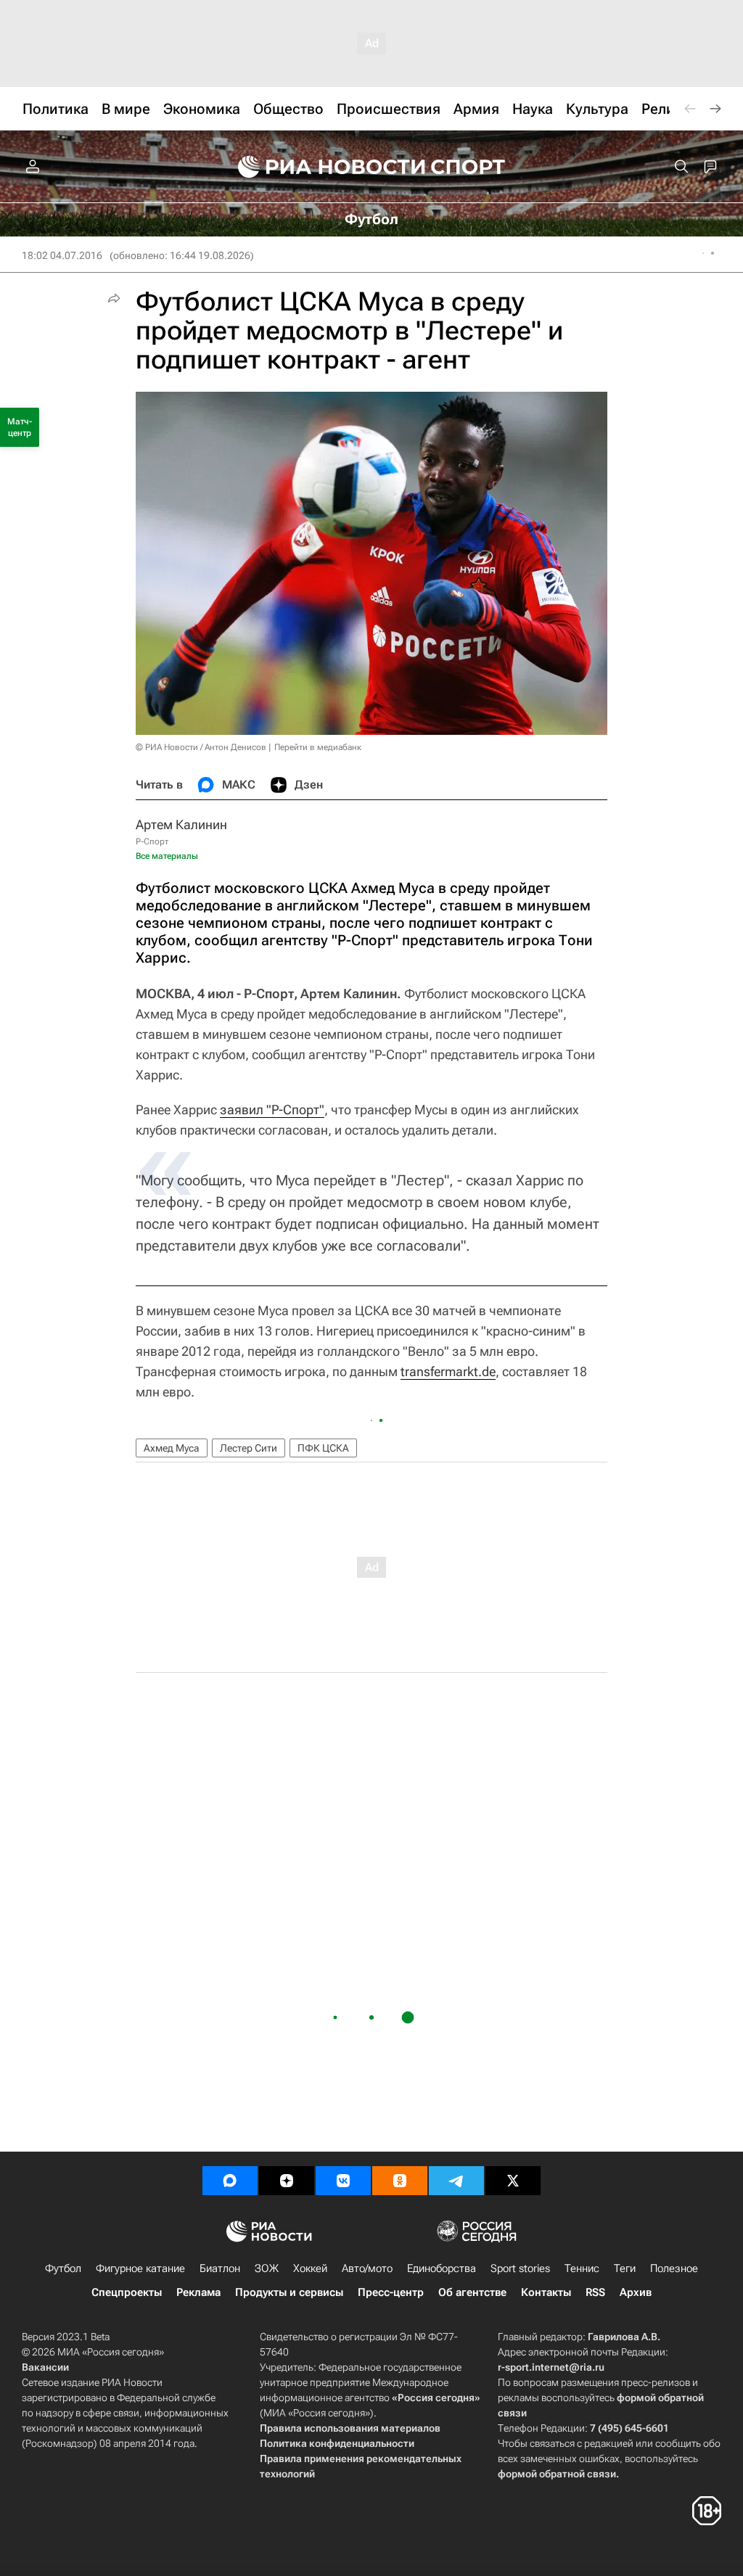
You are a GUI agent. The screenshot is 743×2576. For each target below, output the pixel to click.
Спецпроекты (127, 2292)
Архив (636, 2292)
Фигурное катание (140, 2268)
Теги (625, 2268)
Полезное (674, 2268)
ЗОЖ (267, 2268)
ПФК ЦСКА (323, 1448)
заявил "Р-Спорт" (272, 1110)
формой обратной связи (557, 2474)
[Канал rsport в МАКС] (230, 2181)
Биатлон (220, 2268)
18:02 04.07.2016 (62, 255)
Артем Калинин (181, 824)
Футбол (63, 2268)
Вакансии (45, 2367)
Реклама (198, 2292)
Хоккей (310, 2268)
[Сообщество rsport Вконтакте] (343, 2181)
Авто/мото (367, 2268)
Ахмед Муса (172, 1448)
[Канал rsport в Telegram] (456, 2181)
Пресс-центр (391, 2292)
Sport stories (520, 2268)
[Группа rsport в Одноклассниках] (400, 2181)
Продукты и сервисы (289, 2292)
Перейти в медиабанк (318, 747)
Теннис (582, 2268)
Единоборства (442, 2268)
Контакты (546, 2292)
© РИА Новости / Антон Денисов (201, 747)
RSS (595, 2292)
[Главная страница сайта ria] (322, 167)
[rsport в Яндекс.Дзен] (287, 2181)
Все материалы (167, 856)
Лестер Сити (249, 1448)
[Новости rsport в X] (513, 2181)
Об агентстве (472, 2292)
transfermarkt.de (448, 1371)
